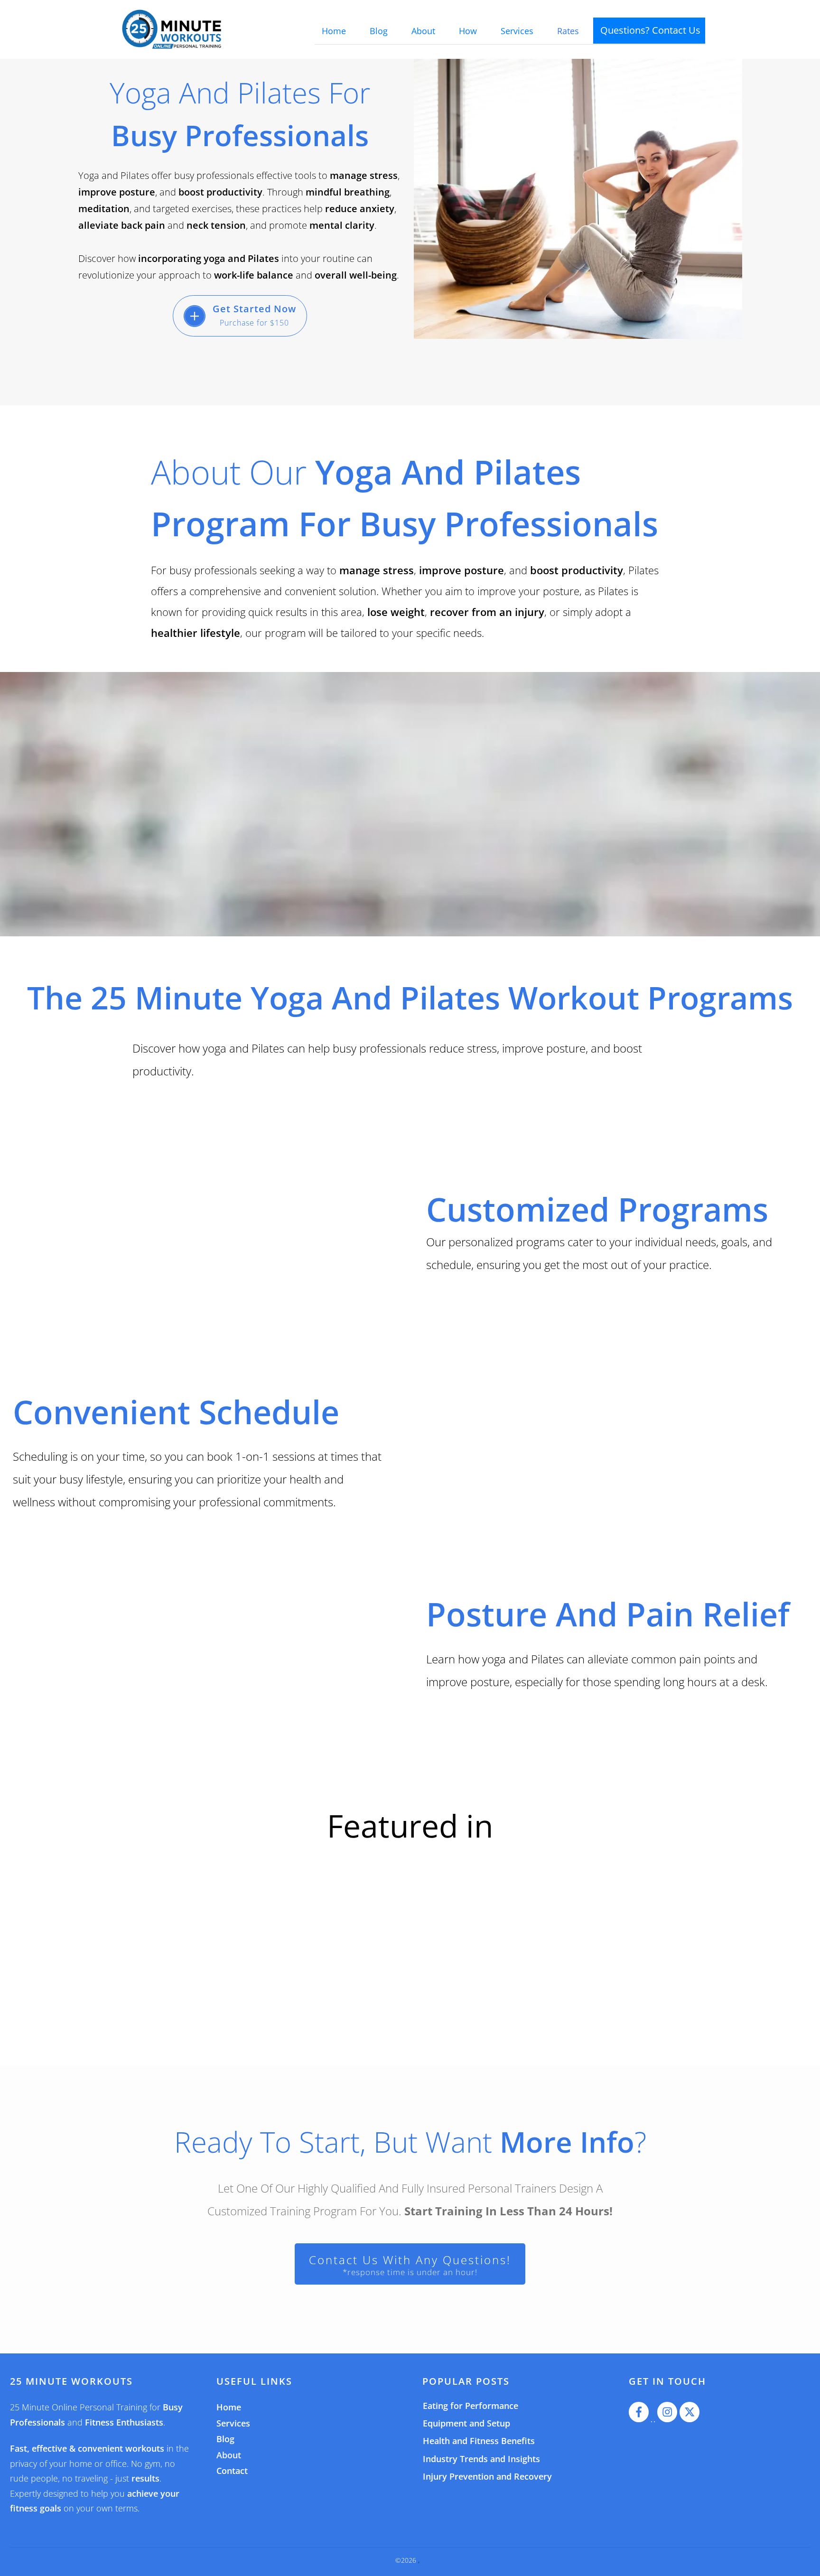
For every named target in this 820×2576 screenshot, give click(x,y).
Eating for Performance (471, 2406)
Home (229, 2408)
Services (233, 2424)
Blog (225, 2439)
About (229, 2455)
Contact (232, 2471)
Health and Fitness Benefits (479, 2442)
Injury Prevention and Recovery (487, 2477)
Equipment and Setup (466, 2424)
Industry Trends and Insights (481, 2459)
